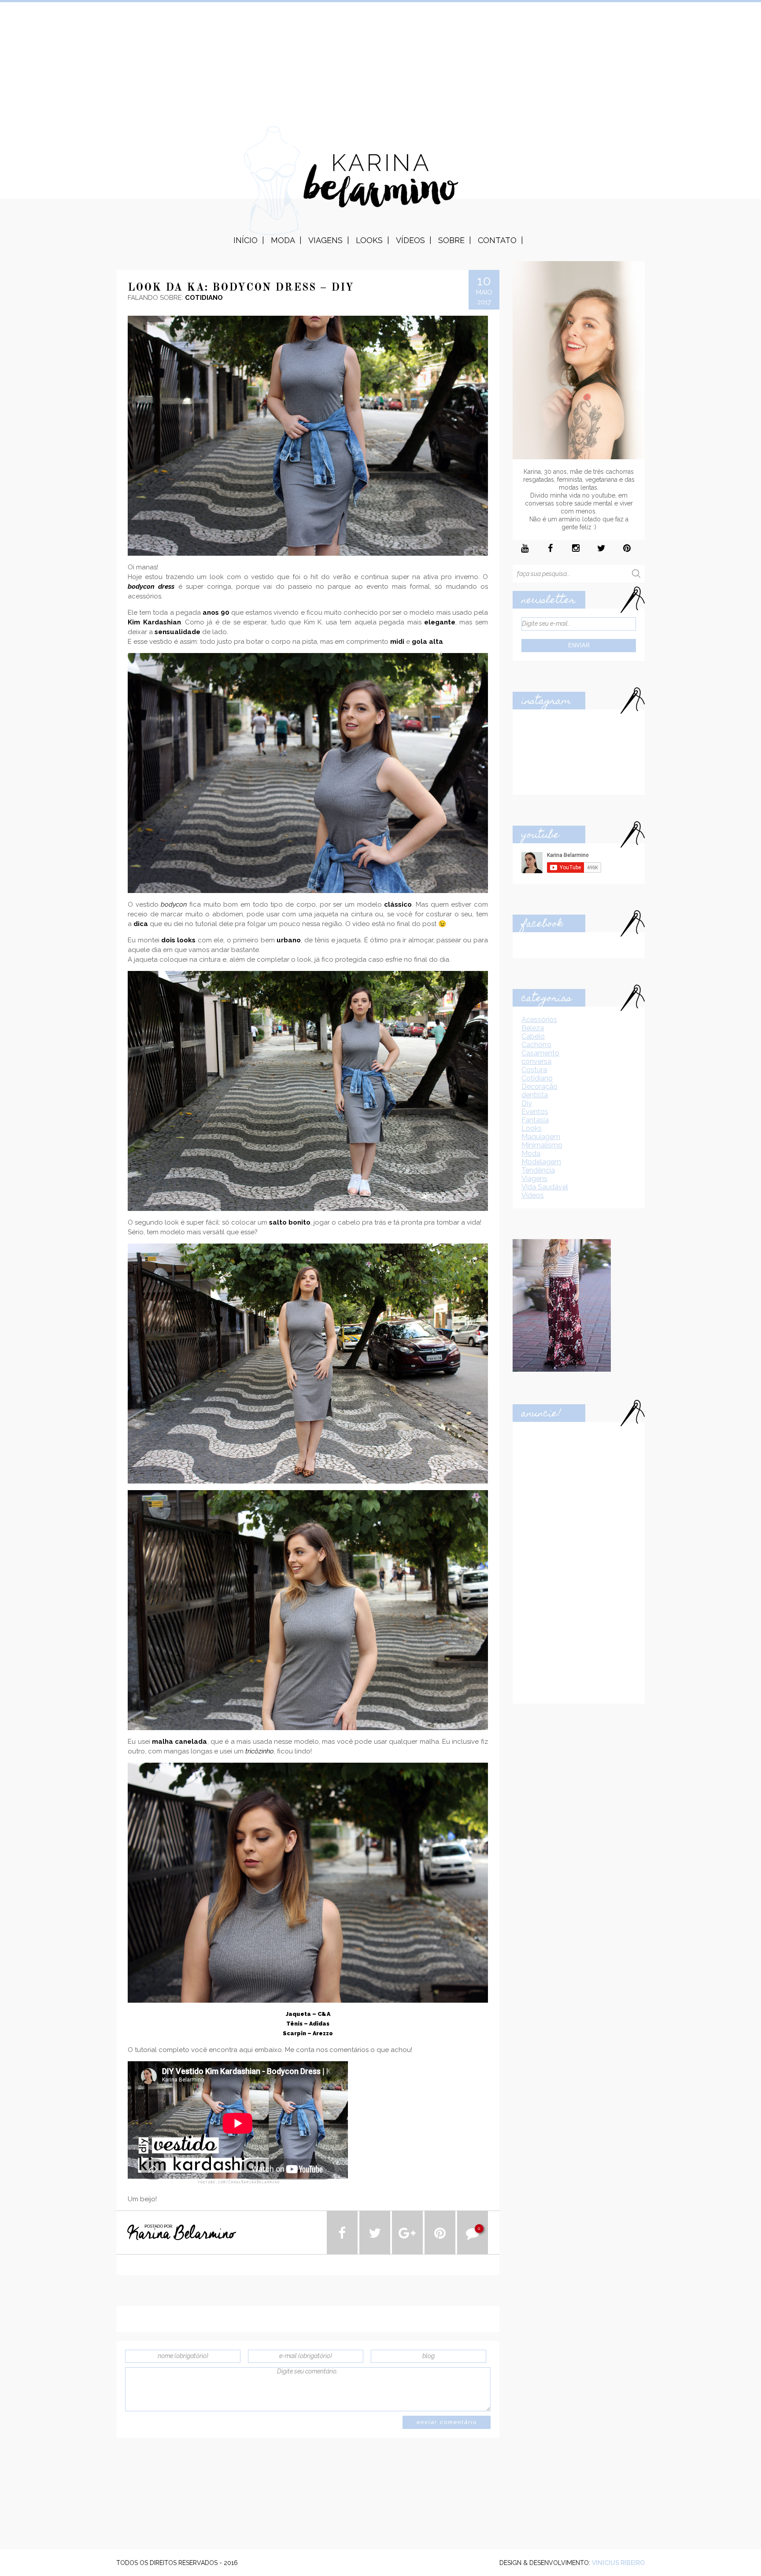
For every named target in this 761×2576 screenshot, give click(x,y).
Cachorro (536, 1045)
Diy (527, 1103)
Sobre (451, 240)
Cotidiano (537, 1078)
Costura (534, 1070)
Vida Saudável (545, 1187)
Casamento (540, 1053)
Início (246, 240)
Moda (283, 240)
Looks (369, 240)
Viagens (325, 240)
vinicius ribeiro (618, 2563)
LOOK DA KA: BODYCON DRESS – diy (241, 288)
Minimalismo (542, 1145)
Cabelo (533, 1036)
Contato (497, 240)
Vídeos (410, 240)
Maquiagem (541, 1137)
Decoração (539, 1087)
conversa (536, 1061)
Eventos (535, 1112)
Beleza (533, 1028)
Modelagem (541, 1162)
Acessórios (539, 1020)
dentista (535, 1095)
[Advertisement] (380, 64)
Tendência (538, 1170)
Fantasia (535, 1120)
